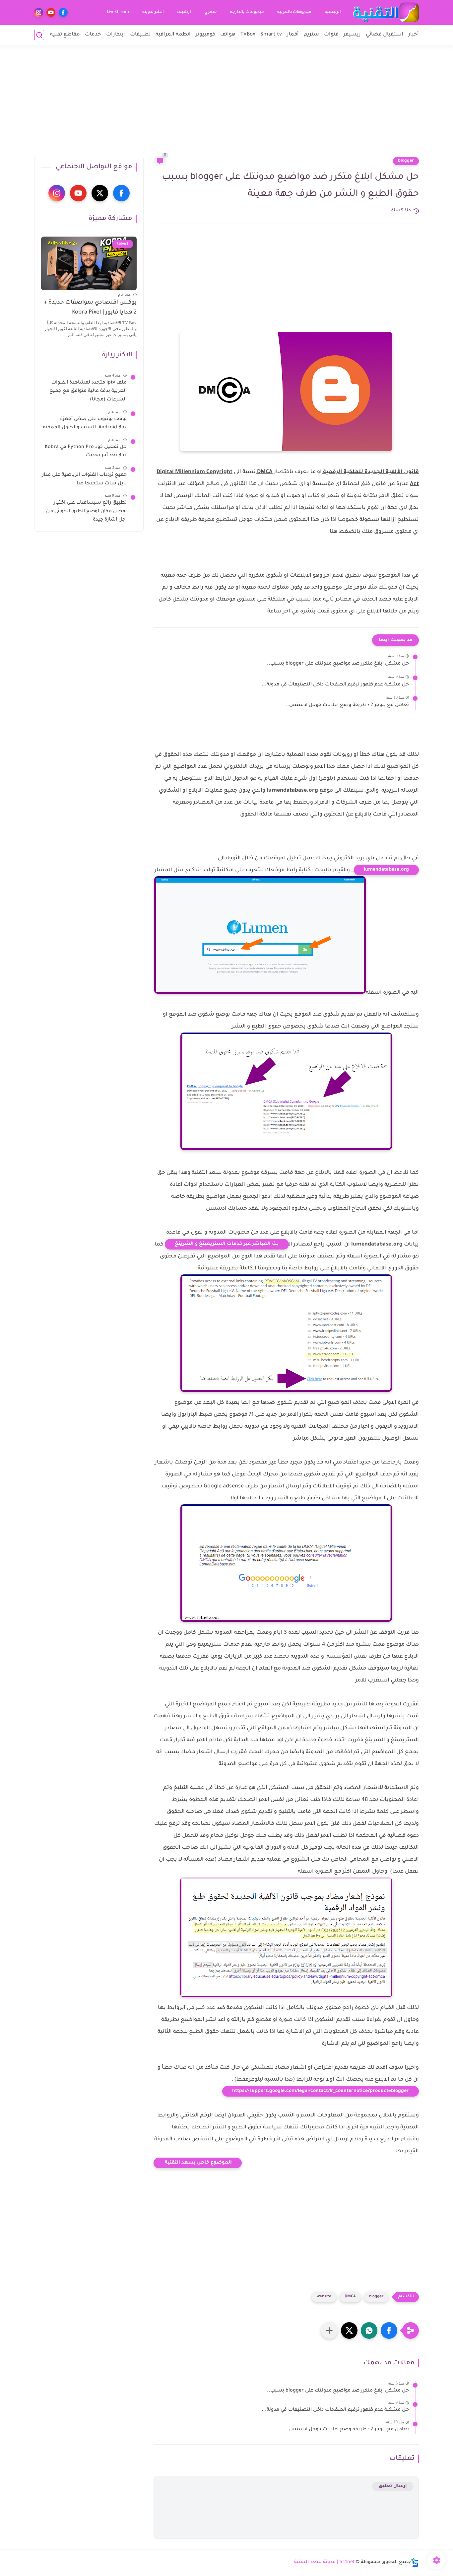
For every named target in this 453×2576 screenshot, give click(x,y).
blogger (406, 161)
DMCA (350, 2297)
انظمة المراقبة (173, 35)
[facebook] (63, 12)
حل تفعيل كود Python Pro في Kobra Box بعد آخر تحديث (86, 452)
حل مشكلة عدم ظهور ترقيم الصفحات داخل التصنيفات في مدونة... (335, 685)
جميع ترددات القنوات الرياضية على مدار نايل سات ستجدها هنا (84, 479)
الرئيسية (333, 12)
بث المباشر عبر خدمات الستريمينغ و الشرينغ (227, 1244)
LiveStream (118, 12)
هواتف (228, 35)
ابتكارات (116, 35)
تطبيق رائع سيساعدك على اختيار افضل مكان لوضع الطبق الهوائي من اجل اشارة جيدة (86, 511)
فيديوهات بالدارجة (247, 12)
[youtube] (51, 12)
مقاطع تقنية (65, 35)
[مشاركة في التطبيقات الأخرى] (329, 2330)
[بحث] (39, 35)
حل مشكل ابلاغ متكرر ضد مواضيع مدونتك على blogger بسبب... (337, 664)
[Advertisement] (227, 105)
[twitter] (100, 193)
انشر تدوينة (153, 12)
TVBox (248, 35)
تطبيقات (140, 35)
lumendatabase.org (386, 870)
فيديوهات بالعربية (294, 12)
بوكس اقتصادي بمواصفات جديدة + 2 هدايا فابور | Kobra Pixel (90, 308)
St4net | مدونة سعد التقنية (324, 2562)
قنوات (331, 35)
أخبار (414, 35)
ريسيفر (352, 35)
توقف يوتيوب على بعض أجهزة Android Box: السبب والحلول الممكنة (85, 424)
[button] (389, 2330)
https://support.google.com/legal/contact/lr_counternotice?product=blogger (321, 2091)
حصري (211, 12)
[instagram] (39, 12)
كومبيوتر (205, 35)
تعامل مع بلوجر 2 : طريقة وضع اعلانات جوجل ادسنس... (347, 705)
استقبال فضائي (385, 35)
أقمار (293, 35)
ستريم (311, 35)
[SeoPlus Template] (415, 2563)
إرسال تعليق (393, 2486)
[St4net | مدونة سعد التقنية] (386, 12)
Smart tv (271, 35)
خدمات (93, 35)
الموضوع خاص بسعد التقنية (198, 2163)
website (324, 2297)
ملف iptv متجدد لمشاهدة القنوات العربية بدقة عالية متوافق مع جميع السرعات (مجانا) (88, 391)
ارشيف (184, 12)
